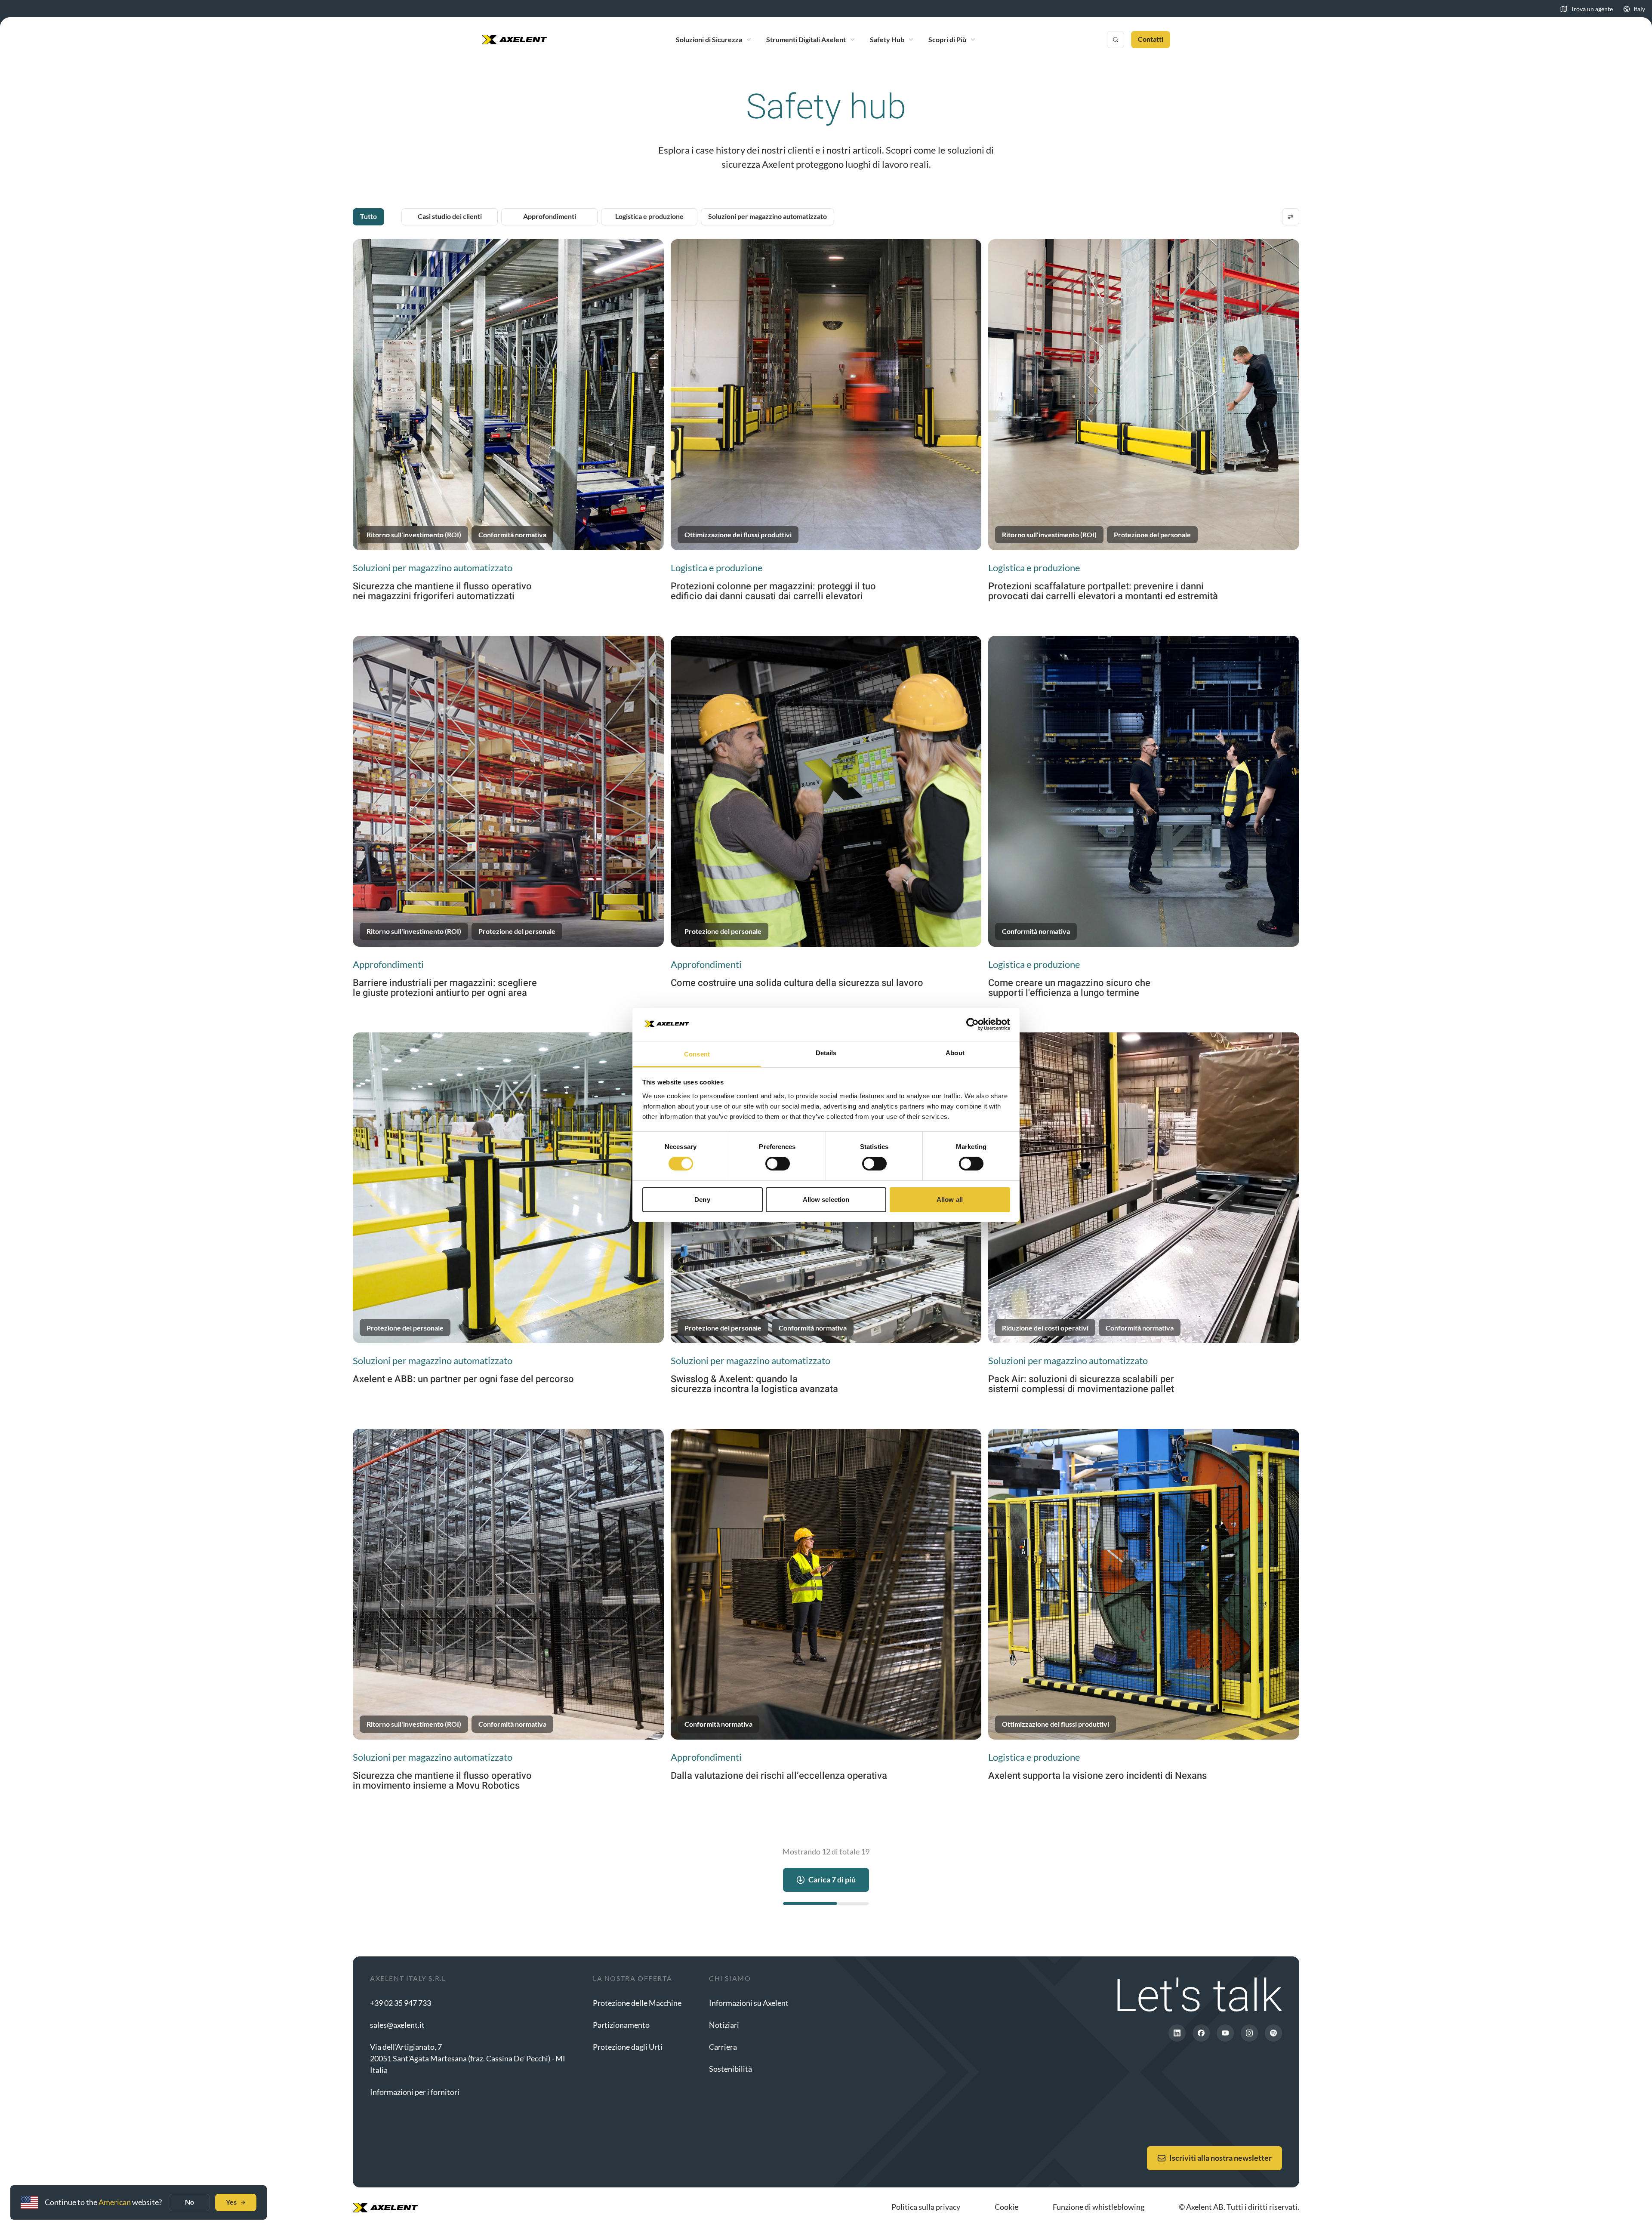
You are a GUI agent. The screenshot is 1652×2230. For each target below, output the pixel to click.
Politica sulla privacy (926, 2207)
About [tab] (955, 1053)
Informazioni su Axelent (749, 2003)
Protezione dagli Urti (628, 2047)
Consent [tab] (697, 1054)
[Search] (1116, 40)
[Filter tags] (1291, 217)
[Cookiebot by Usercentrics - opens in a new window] (972, 1024)
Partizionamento (621, 2025)
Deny (702, 1200)
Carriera (723, 2047)
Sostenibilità (730, 2069)
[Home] (515, 40)
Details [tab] (826, 1053)
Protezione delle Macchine (637, 2003)
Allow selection (826, 1200)
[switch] (778, 1164)
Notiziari (724, 2025)
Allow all (950, 1200)
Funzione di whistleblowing (1099, 2207)
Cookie (1006, 2207)
